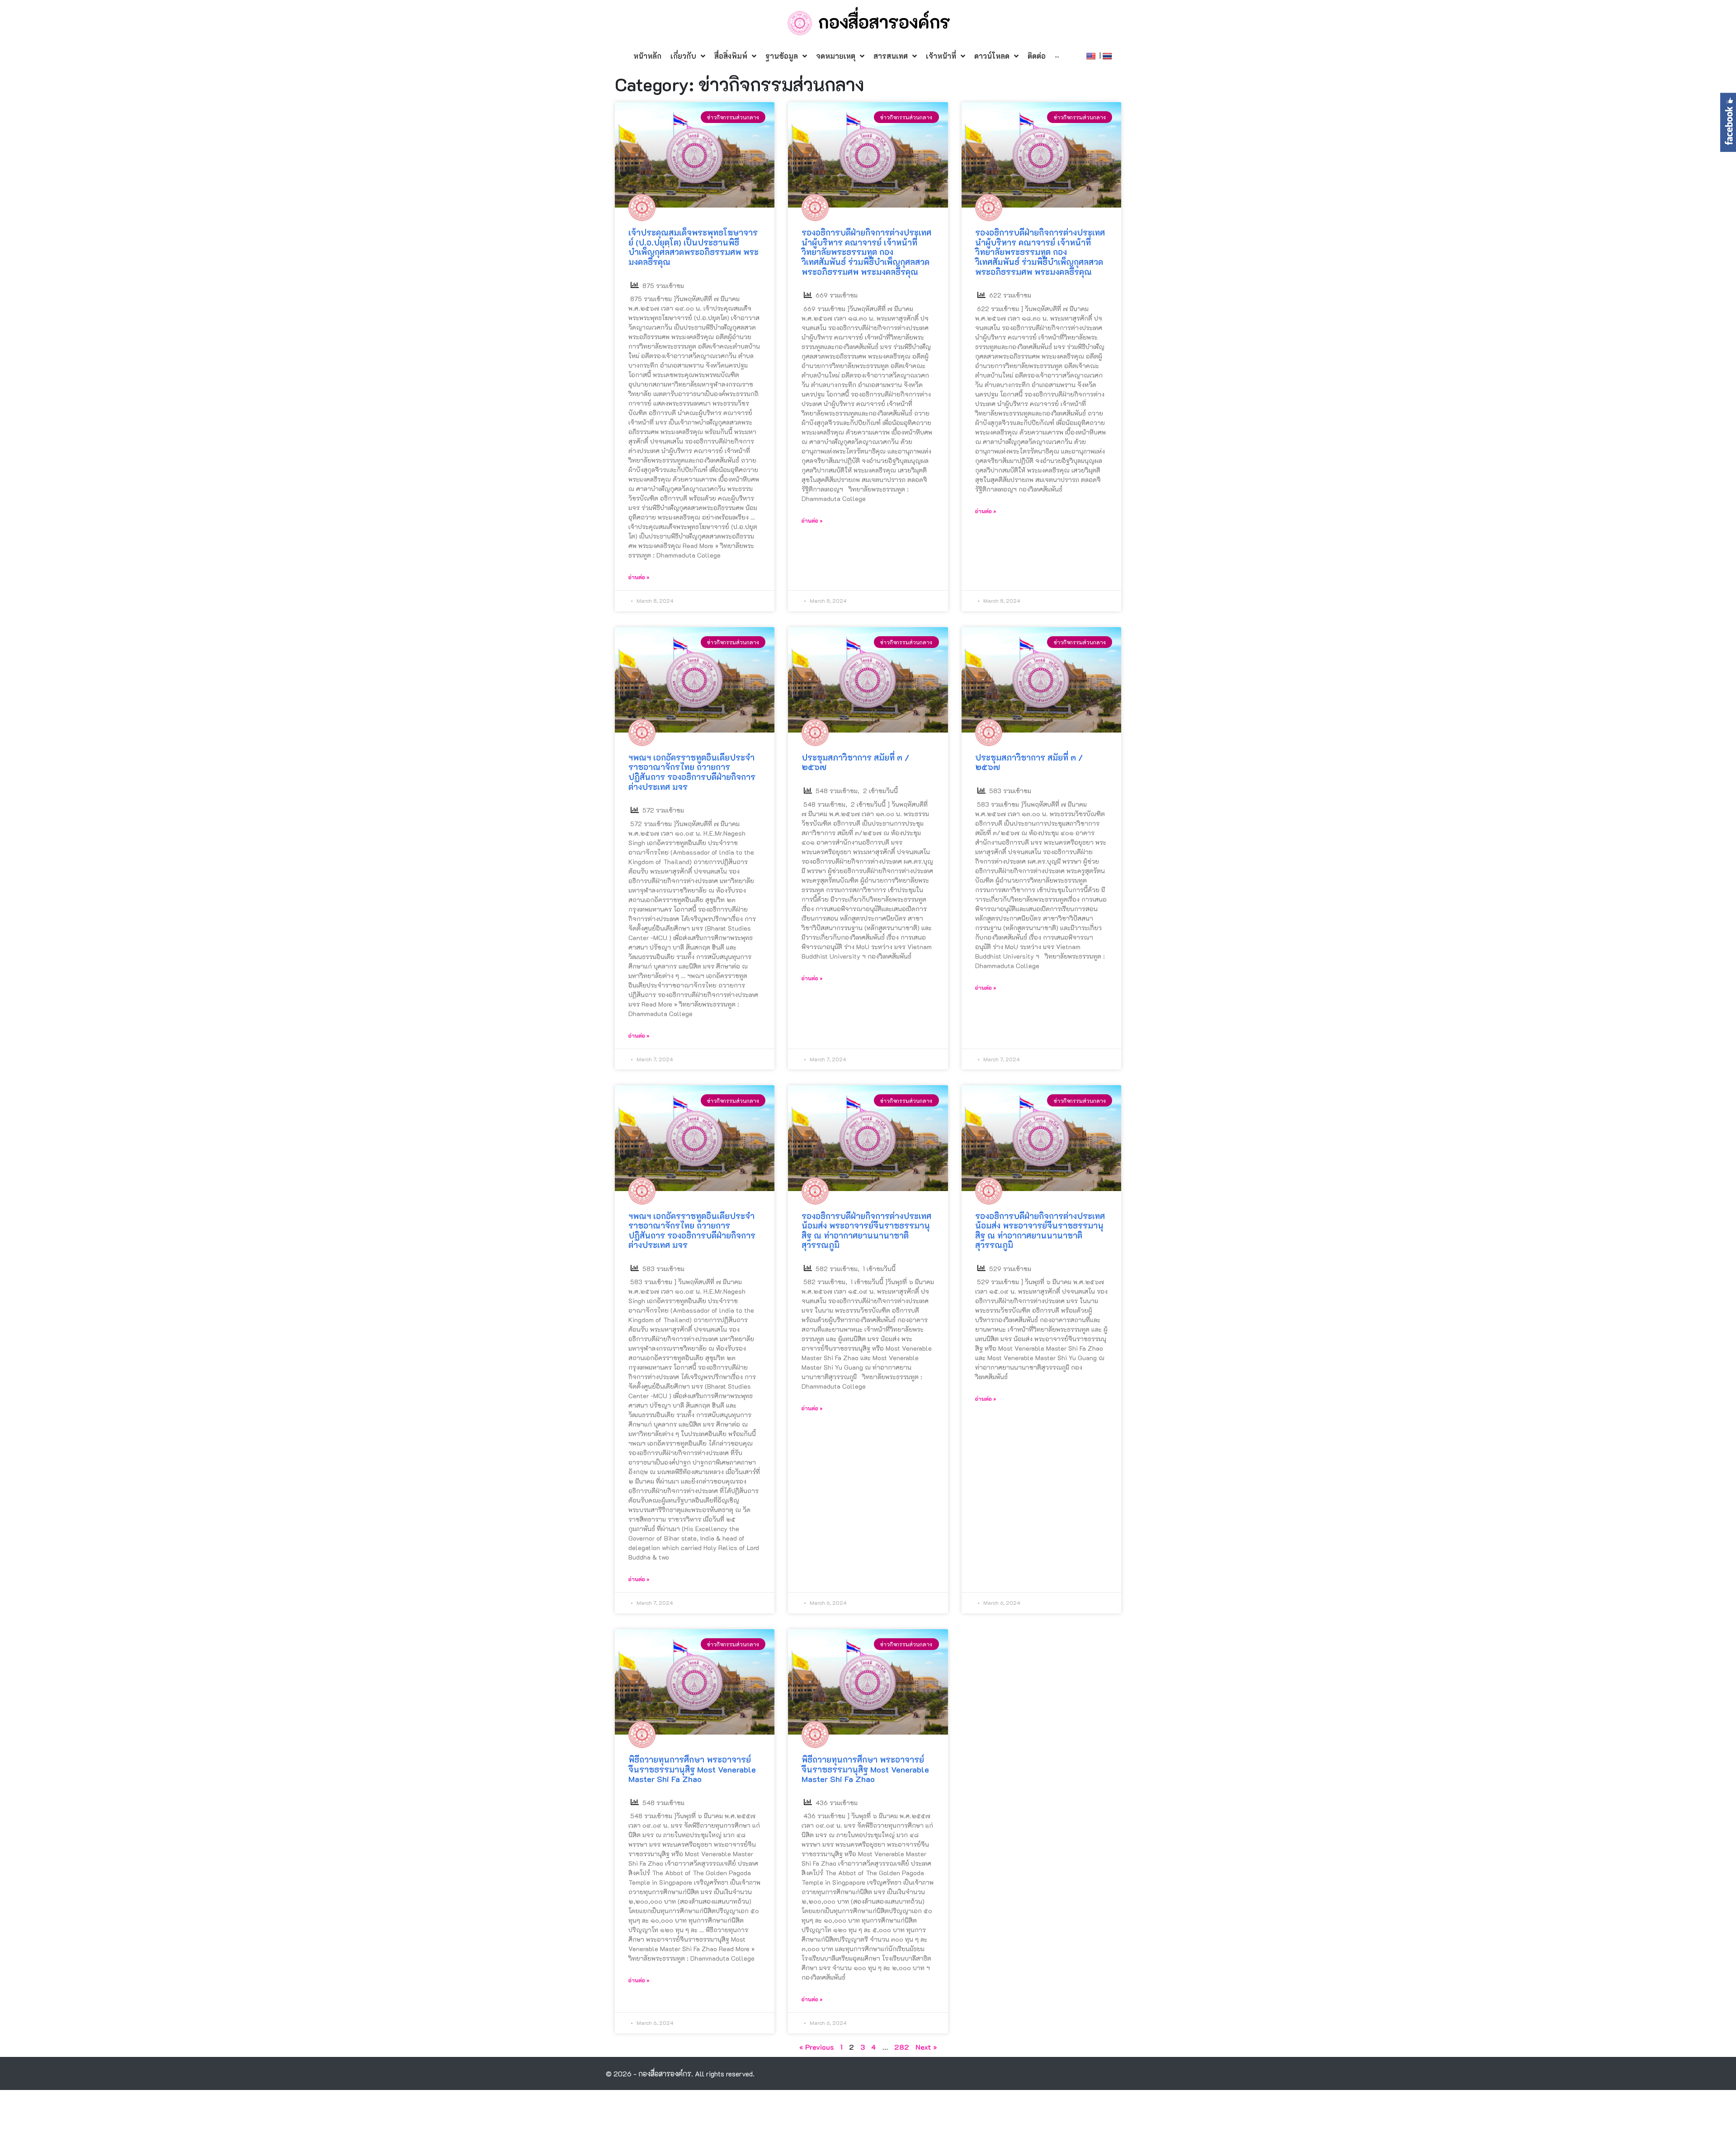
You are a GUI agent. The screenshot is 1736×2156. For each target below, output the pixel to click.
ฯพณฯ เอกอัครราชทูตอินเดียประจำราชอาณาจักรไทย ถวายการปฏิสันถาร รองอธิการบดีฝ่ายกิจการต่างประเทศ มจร (692, 772)
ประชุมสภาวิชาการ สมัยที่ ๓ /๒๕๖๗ (855, 762)
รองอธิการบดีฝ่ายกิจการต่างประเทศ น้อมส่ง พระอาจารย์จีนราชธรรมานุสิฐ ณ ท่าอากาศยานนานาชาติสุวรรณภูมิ (866, 1231)
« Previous (816, 2047)
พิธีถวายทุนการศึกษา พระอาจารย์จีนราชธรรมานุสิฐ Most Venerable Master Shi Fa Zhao (692, 1769)
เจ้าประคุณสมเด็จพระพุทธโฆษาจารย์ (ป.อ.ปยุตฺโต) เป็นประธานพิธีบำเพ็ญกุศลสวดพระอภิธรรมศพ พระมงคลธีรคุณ (693, 247)
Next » (926, 2047)
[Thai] (1108, 55)
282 (902, 2047)
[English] (1092, 55)
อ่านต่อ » (639, 577)
